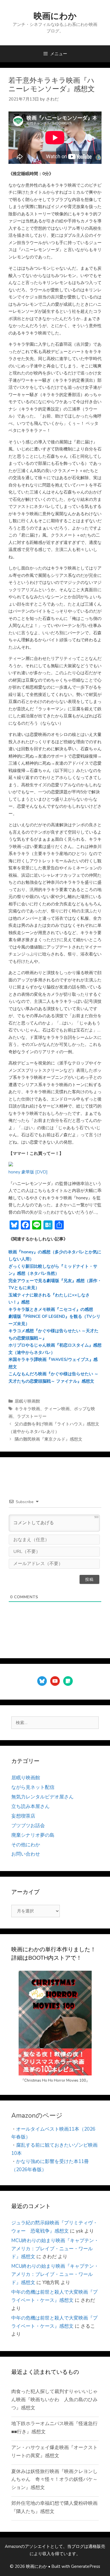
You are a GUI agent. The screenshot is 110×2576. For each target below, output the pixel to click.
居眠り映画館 (27, 1401)
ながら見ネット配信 (33, 1787)
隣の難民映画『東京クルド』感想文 (49, 1439)
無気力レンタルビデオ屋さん (42, 1797)
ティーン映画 (57, 1409)
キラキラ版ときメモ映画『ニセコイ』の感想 (51, 1309)
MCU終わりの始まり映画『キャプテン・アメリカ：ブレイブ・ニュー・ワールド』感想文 (55, 2249)
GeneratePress (86, 2566)
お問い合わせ (26, 1854)
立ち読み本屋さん (30, 1806)
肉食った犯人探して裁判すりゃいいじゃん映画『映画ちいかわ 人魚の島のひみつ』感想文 (54, 2400)
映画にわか (55, 16)
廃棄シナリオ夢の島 (33, 1835)
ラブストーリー (32, 1416)
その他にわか (26, 1845)
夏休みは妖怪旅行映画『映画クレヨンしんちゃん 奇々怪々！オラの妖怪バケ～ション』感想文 (54, 2480)
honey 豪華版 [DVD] (28, 1172)
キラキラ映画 (27, 1409)
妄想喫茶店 (23, 1816)
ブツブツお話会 (28, 1826)
